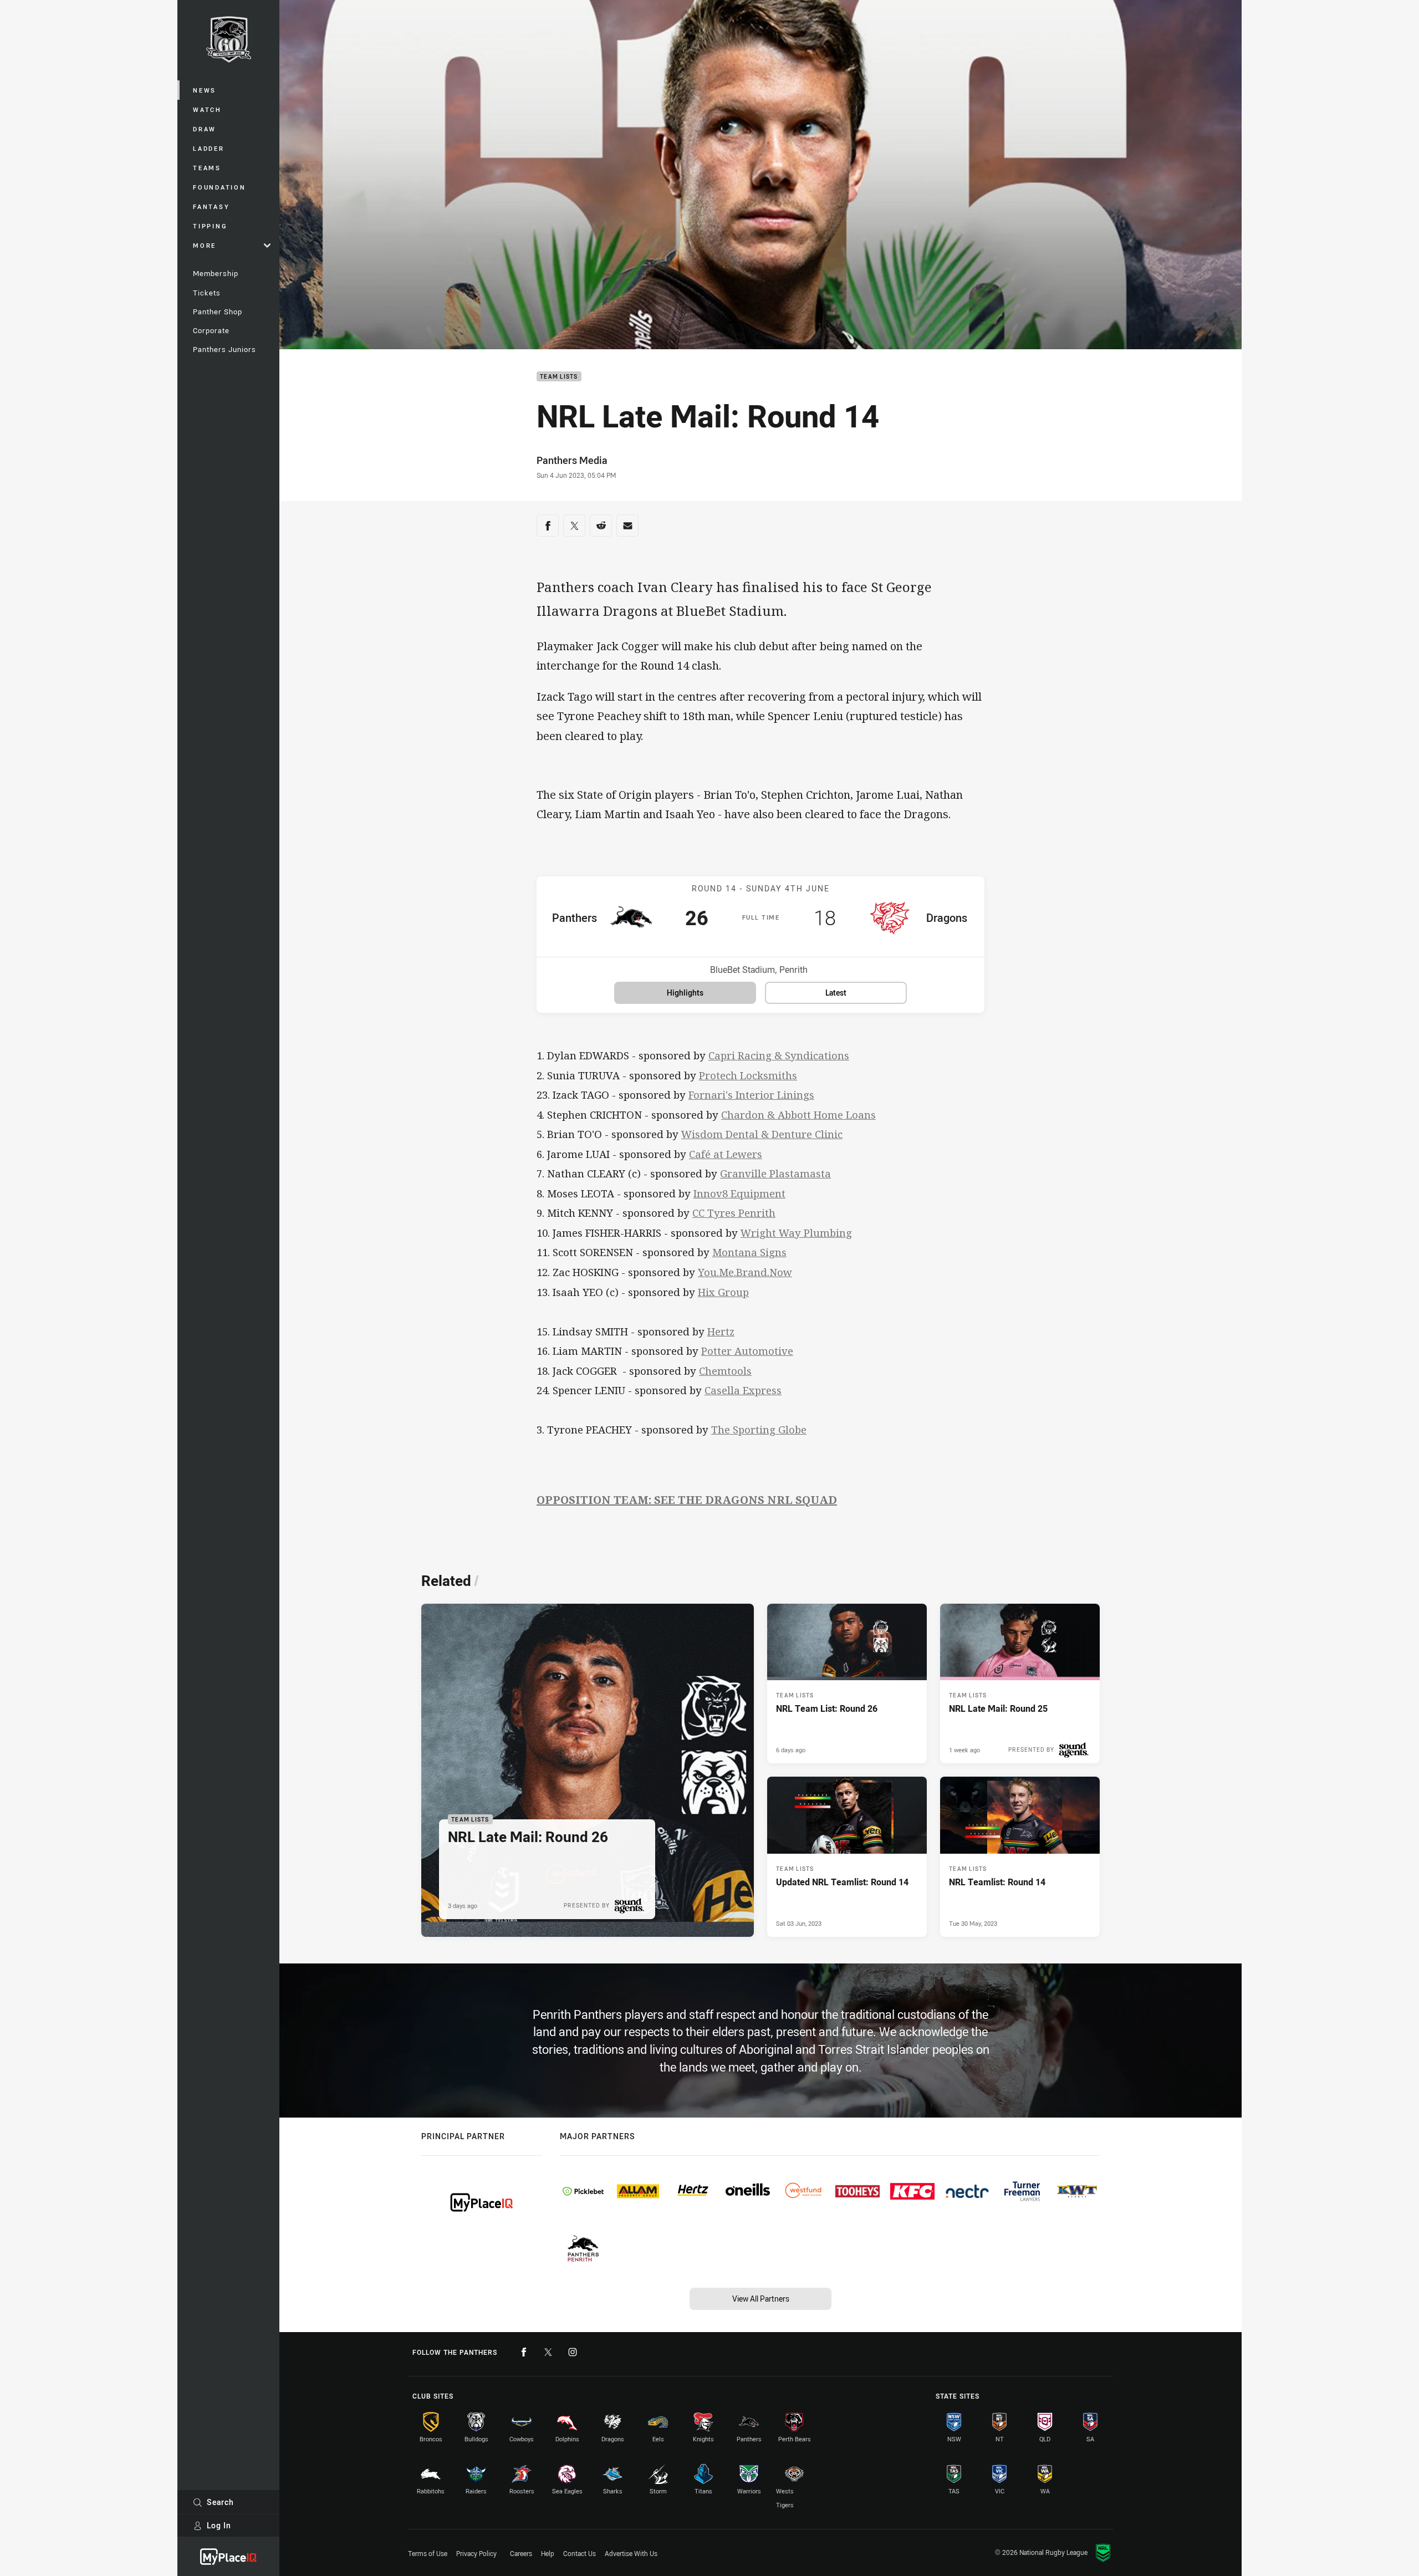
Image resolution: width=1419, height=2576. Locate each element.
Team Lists (559, 377)
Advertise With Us (631, 2553)
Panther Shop (218, 312)
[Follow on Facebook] (524, 2352)
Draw (205, 129)
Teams (207, 168)
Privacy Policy (476, 2553)
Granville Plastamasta (775, 1173)
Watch (207, 109)
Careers (521, 2553)
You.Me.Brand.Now (745, 1272)
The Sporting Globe (759, 1429)
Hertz (721, 1331)
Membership (216, 273)
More (205, 245)
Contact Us (580, 2553)
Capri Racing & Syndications (779, 1055)
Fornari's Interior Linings (751, 1095)
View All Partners (761, 2299)
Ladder (209, 148)
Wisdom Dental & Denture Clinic (762, 1134)
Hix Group (723, 1292)
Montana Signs (749, 1252)
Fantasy (211, 206)
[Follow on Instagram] (573, 2352)
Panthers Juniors (224, 349)
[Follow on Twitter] (548, 2352)
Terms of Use (428, 2553)
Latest (836, 993)
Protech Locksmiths (748, 1075)
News (205, 90)
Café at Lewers (726, 1154)
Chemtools (725, 1371)
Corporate (211, 330)
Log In (219, 2525)
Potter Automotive (747, 1351)
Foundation (220, 187)
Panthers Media (572, 460)
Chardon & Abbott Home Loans (798, 1114)
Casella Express (743, 1390)
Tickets (207, 293)
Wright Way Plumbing (796, 1233)
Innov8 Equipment (739, 1193)
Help (548, 2553)
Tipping (210, 226)
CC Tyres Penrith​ (734, 1213)
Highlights (685, 993)
